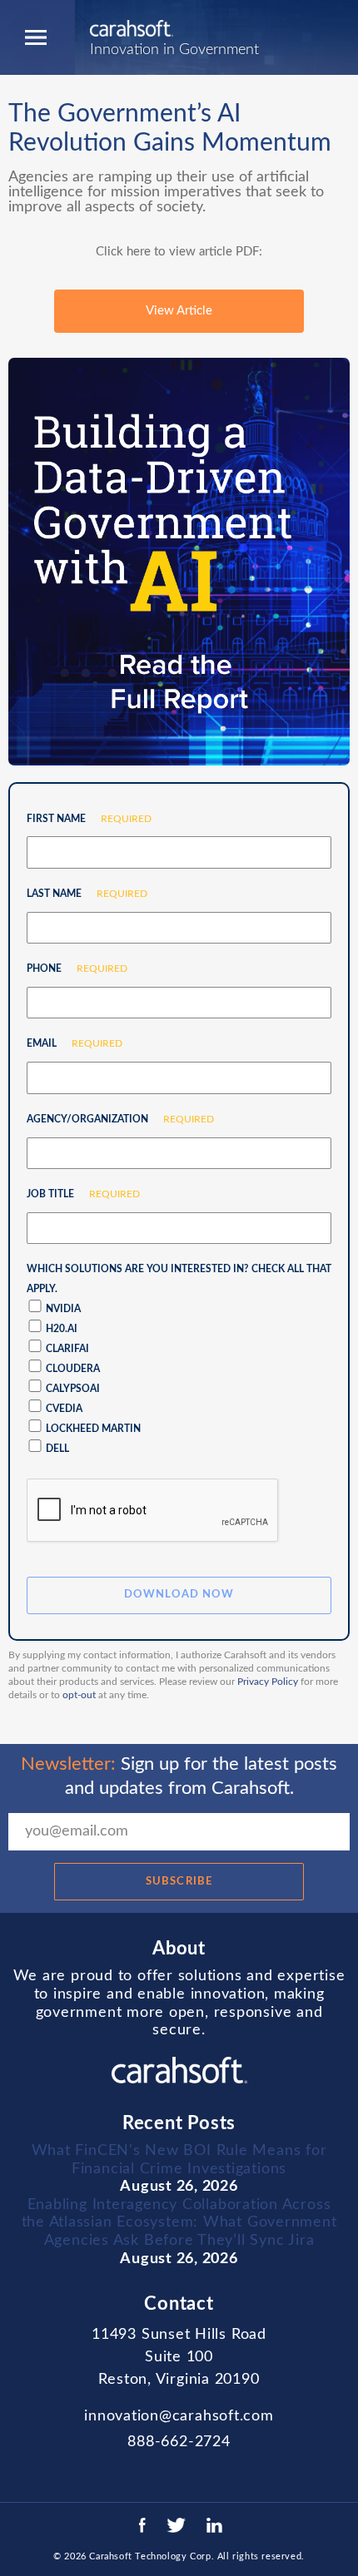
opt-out (79, 1695)
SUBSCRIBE (179, 1882)
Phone (71, 968)
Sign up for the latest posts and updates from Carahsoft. (179, 1776)
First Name (83, 819)
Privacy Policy (268, 1682)
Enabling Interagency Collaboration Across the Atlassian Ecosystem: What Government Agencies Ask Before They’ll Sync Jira (179, 2223)
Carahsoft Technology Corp (150, 2556)
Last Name (81, 894)
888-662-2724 (179, 2442)
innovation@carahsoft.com (179, 2416)
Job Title (77, 1194)
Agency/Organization (114, 1119)
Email (68, 1043)
